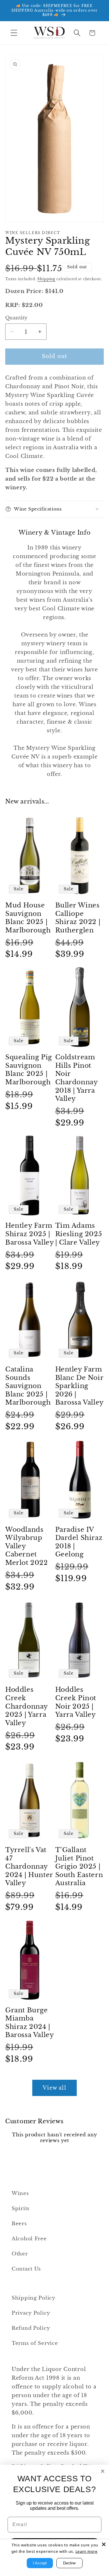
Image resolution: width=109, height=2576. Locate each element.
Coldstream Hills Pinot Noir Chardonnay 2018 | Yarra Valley (76, 1078)
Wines (20, 2193)
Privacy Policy (31, 2313)
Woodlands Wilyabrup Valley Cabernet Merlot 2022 (27, 1546)
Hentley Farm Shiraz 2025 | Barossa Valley (30, 1234)
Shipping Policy (34, 2298)
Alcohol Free (29, 2239)
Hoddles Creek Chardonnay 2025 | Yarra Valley (26, 1706)
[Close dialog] (103, 2471)
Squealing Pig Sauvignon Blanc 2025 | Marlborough (29, 1070)
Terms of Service (35, 2343)
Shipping (46, 279)
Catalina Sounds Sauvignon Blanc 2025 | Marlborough (28, 1386)
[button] (14, 33)
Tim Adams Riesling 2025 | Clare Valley (79, 1234)
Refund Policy (31, 2328)
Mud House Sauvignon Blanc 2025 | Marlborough (28, 918)
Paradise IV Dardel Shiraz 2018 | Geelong (79, 1542)
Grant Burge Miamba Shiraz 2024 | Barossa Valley (30, 2023)
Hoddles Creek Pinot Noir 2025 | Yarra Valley (76, 1702)
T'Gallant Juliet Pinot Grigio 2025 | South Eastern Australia (79, 1866)
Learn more (87, 2551)
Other (20, 2254)
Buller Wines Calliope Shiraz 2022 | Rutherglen (78, 918)
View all (54, 2088)
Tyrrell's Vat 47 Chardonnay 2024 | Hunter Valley (29, 1866)
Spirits (21, 2209)
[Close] (104, 2544)
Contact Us (26, 2269)
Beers (19, 2224)
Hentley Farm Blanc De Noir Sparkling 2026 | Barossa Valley (79, 1386)
